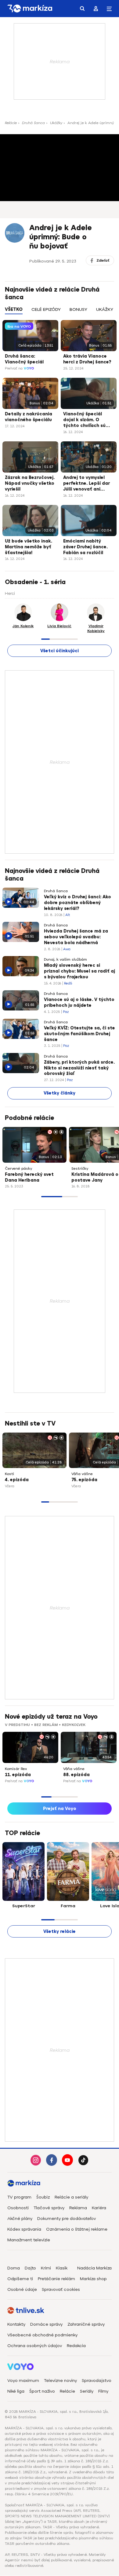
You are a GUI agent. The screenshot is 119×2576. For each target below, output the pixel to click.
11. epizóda (18, 1775)
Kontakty (16, 2324)
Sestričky (80, 1168)
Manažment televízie (29, 2240)
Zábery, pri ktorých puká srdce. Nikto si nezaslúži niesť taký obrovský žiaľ (79, 1068)
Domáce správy (46, 2324)
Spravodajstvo (97, 2381)
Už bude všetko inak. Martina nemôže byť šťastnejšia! (29, 547)
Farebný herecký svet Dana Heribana (29, 1177)
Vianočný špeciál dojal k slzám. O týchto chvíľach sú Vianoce (84, 420)
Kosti (9, 1474)
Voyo (29, 368)
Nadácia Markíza (94, 2268)
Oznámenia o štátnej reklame (77, 2229)
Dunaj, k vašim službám (65, 959)
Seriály (87, 2391)
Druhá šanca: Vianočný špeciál (24, 359)
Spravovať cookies (61, 2289)
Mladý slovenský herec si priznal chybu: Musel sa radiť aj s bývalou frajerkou (79, 971)
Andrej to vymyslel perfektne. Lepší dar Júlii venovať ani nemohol (87, 484)
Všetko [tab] (14, 309)
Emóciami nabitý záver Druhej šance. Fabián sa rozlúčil (85, 547)
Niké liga (16, 2391)
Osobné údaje (22, 2289)
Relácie (11, 123)
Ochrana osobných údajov (35, 2346)
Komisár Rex (16, 1769)
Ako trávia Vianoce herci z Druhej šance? (87, 359)
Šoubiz (43, 2197)
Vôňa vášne (82, 1474)
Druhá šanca (33, 123)
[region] (60, 313)
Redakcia (76, 2346)
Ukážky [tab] (105, 309)
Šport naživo (42, 2391)
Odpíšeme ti (20, 2279)
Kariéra (99, 2208)
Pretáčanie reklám (56, 2279)
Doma (14, 2268)
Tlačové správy (49, 2208)
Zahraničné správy (86, 2324)
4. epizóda (17, 1480)
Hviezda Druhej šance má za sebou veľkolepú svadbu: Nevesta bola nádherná (76, 937)
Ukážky (56, 123)
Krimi (46, 2268)
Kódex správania (24, 2229)
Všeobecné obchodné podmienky (42, 2335)
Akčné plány (20, 2219)
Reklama (78, 2208)
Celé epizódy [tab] (46, 309)
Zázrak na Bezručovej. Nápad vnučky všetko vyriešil (30, 483)
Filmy (103, 2391)
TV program (19, 2197)
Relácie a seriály (71, 2197)
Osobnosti (18, 2208)
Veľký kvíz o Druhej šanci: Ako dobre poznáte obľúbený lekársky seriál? (78, 903)
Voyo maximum (23, 2381)
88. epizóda (76, 1775)
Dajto (30, 2268)
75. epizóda (84, 1480)
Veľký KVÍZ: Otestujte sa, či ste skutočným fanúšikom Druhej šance (79, 1034)
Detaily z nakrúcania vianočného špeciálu (29, 417)
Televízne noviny (60, 2381)
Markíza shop (93, 2279)
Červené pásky (18, 1168)
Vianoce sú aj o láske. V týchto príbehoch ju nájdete (79, 1003)
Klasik (62, 2268)
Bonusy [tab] (78, 309)
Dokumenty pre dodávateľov (67, 2219)
